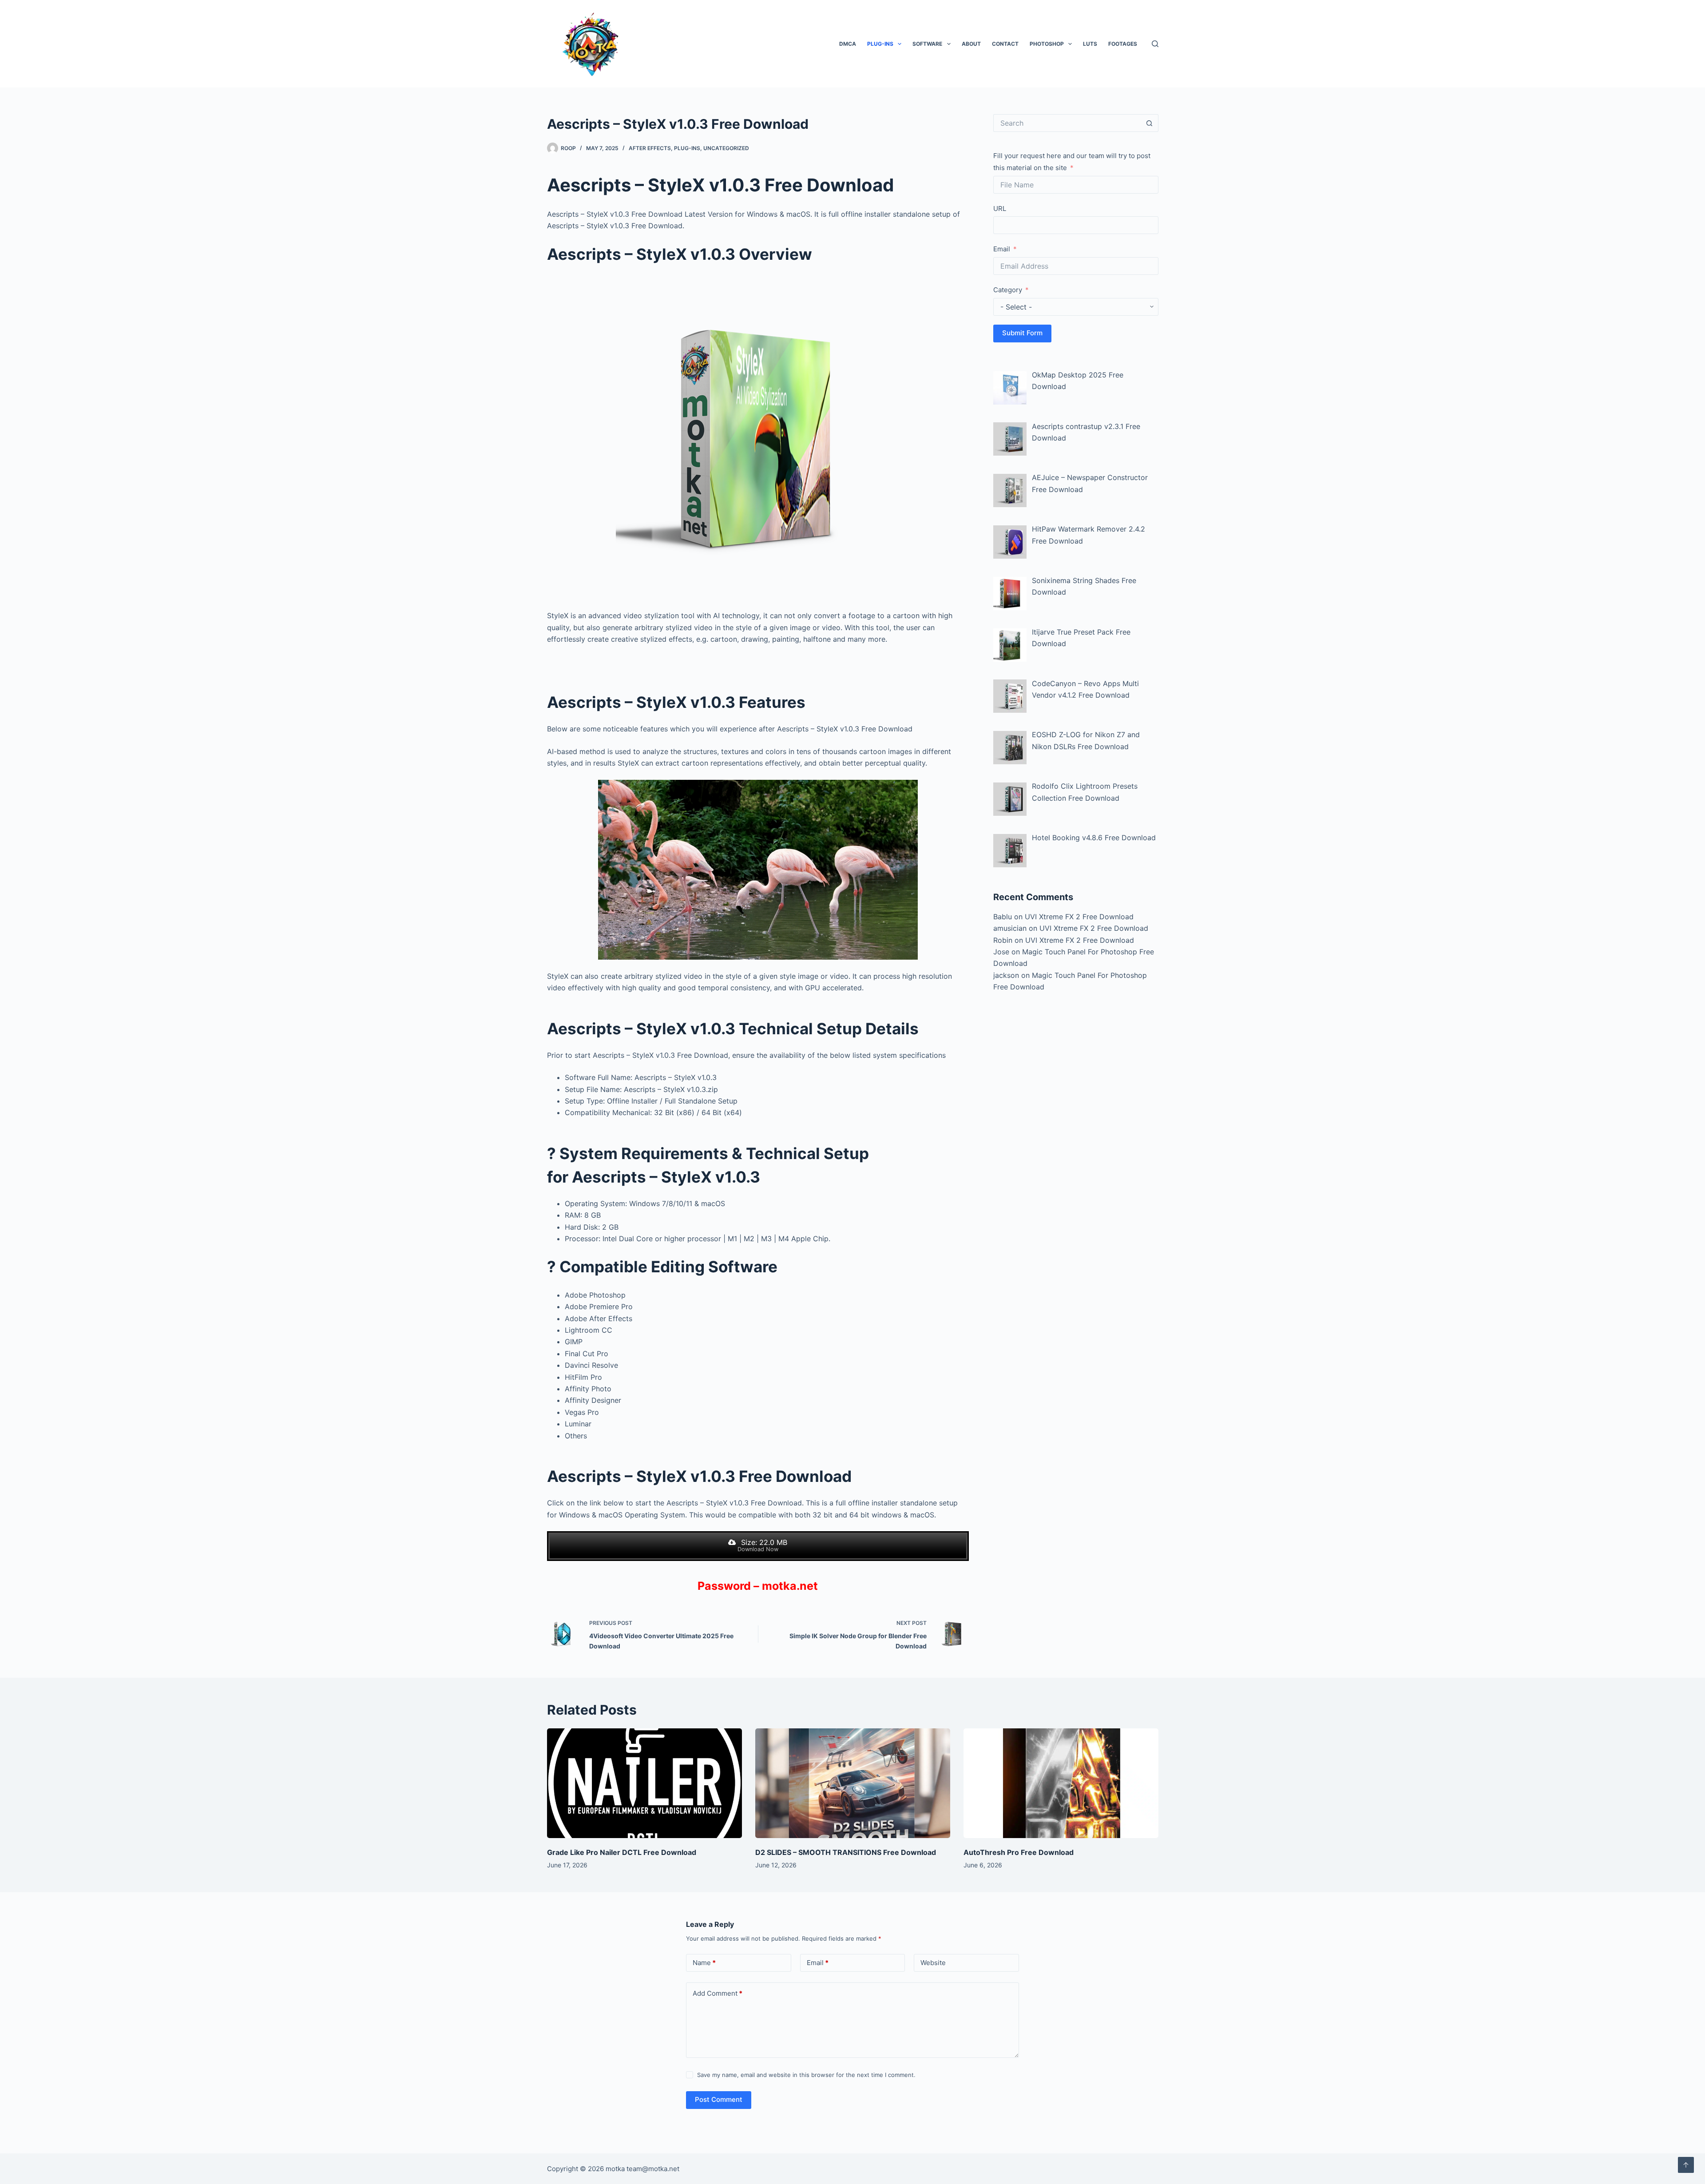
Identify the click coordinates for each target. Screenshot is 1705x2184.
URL (1000, 208)
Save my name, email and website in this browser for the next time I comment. (806, 2075)
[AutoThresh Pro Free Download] (1061, 1783)
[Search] (1155, 44)
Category (1008, 290)
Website (933, 1963)
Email (1002, 249)
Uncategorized (726, 148)
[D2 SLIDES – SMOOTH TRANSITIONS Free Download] (853, 1783)
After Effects (650, 148)
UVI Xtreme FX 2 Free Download (1079, 917)
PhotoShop (1047, 44)
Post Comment (719, 2099)
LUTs (1090, 44)
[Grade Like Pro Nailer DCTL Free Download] (644, 1783)
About (971, 44)
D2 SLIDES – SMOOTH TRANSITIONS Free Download (846, 1852)
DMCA (848, 44)
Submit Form (1022, 333)
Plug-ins (880, 44)
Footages (1123, 44)
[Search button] (1150, 123)
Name (704, 1963)
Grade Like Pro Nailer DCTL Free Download (622, 1852)
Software (927, 44)
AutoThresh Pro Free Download (1019, 1852)
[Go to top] (1686, 2165)
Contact (1005, 44)
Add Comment (718, 1993)
